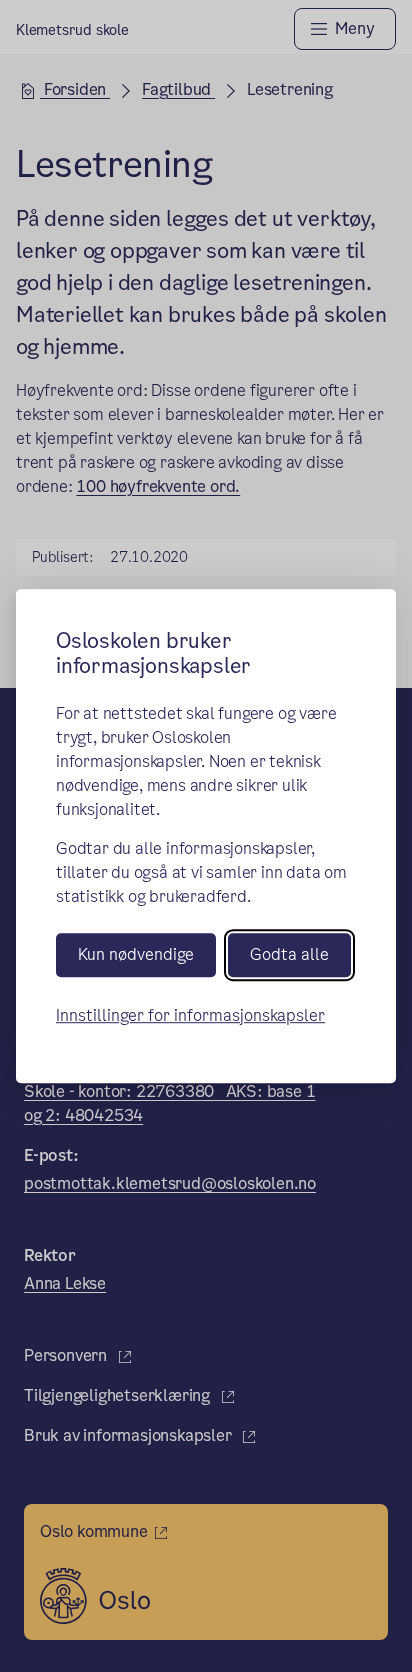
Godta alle (289, 955)
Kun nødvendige (136, 955)
